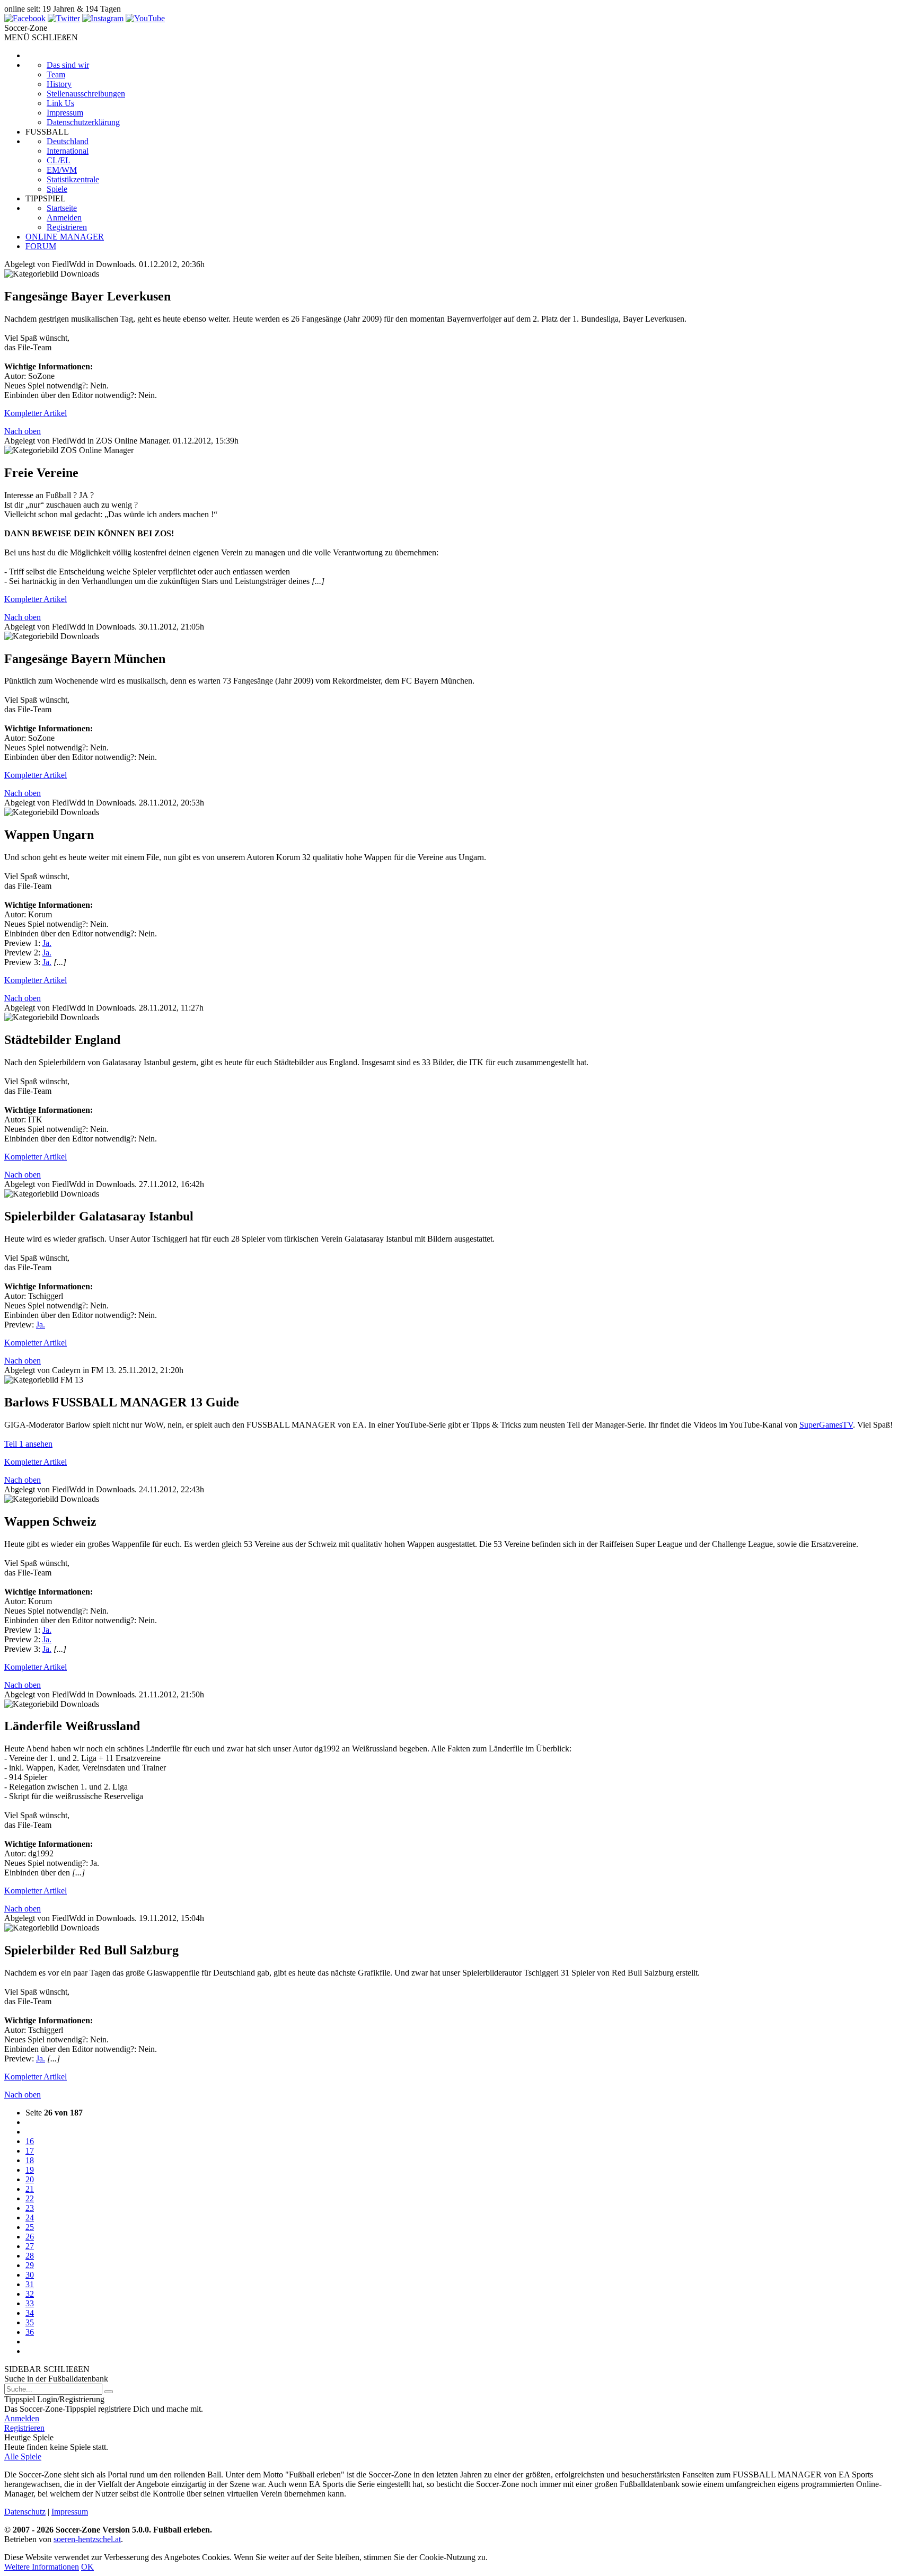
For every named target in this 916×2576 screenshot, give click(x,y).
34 (30, 2313)
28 (30, 2256)
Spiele (57, 189)
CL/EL (59, 160)
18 (30, 2160)
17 (30, 2151)
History (59, 84)
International (68, 151)
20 (30, 2179)
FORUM (41, 246)
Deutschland (68, 141)
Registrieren (67, 227)
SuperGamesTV (826, 1425)
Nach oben (23, 431)
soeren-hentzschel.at (87, 2539)
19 (30, 2170)
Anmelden (64, 218)
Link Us (60, 103)
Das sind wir (68, 65)
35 (30, 2322)
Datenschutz (25, 2512)
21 (30, 2189)
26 (30, 2237)
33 (30, 2303)
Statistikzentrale (73, 179)
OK (87, 2567)
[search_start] (109, 2392)
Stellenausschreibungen (86, 94)
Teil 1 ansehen (28, 1444)
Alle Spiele (23, 2457)
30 (30, 2275)
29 (30, 2265)
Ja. (47, 943)
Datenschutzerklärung (83, 122)
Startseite (62, 208)
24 (30, 2218)
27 (30, 2246)
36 (30, 2332)
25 (30, 2227)
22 (30, 2198)
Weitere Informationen (42, 2567)
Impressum (65, 113)
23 (30, 2208)
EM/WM (62, 170)
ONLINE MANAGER (65, 237)
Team (56, 74)
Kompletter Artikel (36, 413)
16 (30, 2141)
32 (30, 2294)
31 (30, 2284)
